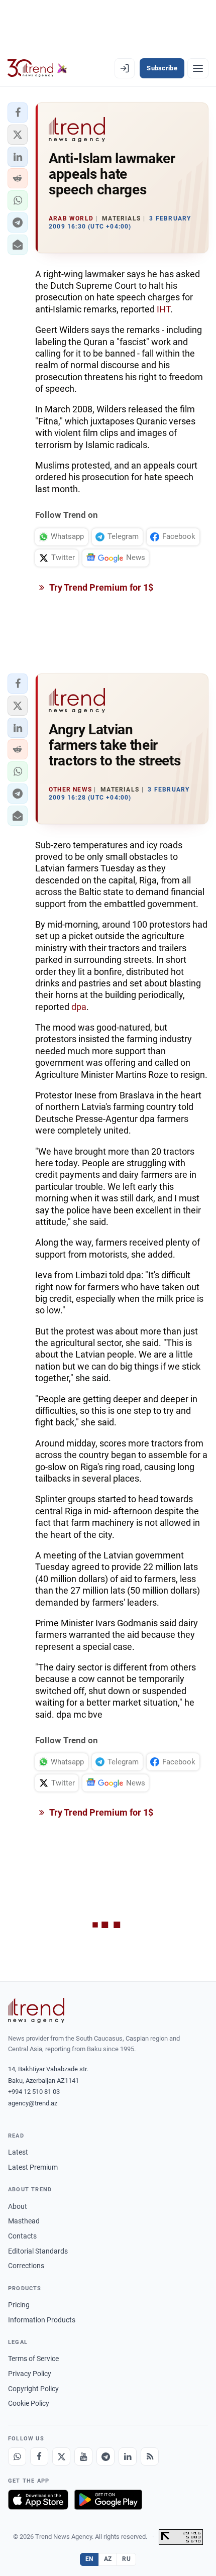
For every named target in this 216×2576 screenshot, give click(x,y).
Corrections (26, 2266)
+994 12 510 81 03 (34, 2092)
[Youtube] (83, 2456)
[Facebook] (39, 2456)
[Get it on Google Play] (108, 2500)
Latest (18, 2152)
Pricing (19, 2305)
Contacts (22, 2236)
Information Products (42, 2320)
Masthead (24, 2221)
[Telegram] (105, 2456)
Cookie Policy (29, 2403)
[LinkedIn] (128, 2456)
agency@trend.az (33, 2103)
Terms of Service (33, 2359)
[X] (61, 2456)
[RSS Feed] (150, 2456)
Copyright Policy (33, 2389)
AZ (108, 2559)
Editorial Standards (38, 2251)
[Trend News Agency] (36, 2010)
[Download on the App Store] (38, 2500)
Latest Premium (33, 2167)
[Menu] (198, 68)
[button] (18, 113)
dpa (79, 1007)
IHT (164, 309)
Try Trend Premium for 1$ (100, 587)
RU (126, 2559)
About (18, 2206)
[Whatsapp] (17, 2456)
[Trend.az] (37, 68)
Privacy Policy (30, 2374)
